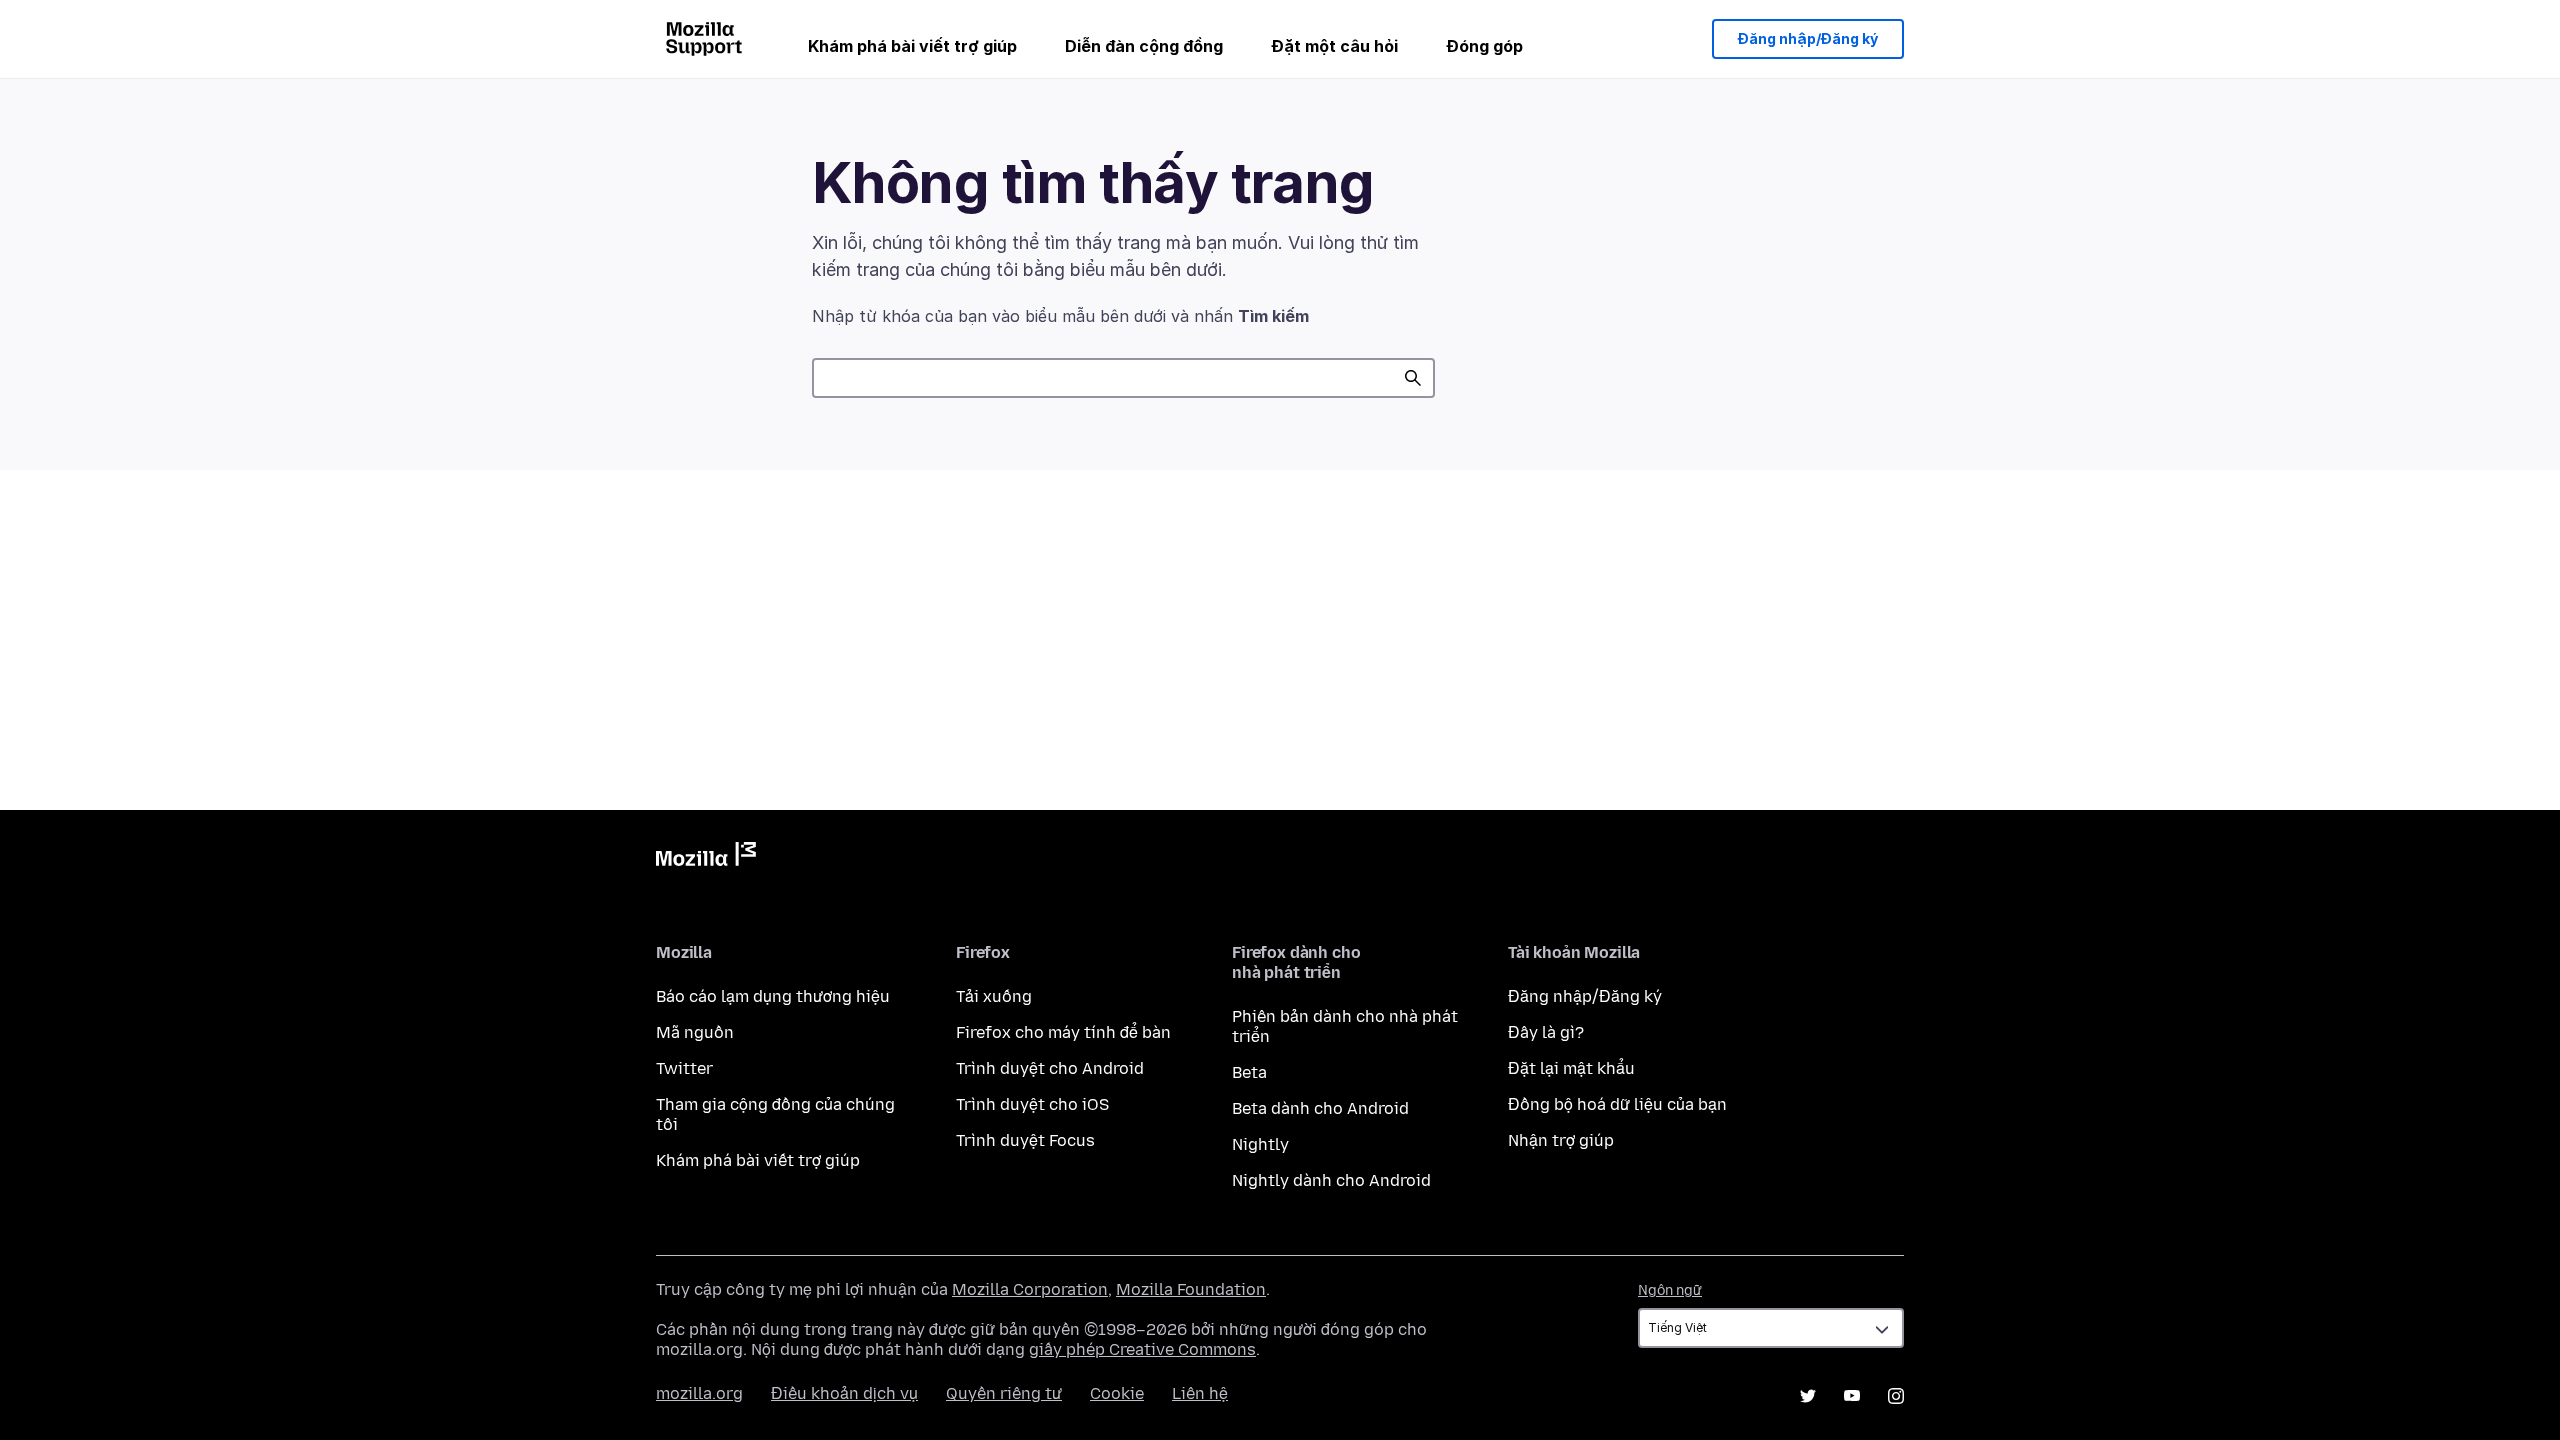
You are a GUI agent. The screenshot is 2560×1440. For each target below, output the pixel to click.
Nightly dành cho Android (1331, 1180)
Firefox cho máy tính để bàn (1063, 1032)
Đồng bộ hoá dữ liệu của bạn (1617, 1104)
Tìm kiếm (1413, 378)
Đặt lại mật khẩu (1571, 1068)
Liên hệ (1200, 1393)
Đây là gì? (1546, 1032)
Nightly (1260, 1144)
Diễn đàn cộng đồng (1144, 46)
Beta (1249, 1072)
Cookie (1117, 1393)
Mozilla (706, 858)
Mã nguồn (695, 1032)
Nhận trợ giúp (1561, 1140)
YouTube (1852, 1396)
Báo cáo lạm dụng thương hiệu (773, 996)
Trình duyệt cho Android (1050, 1068)
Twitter (684, 1068)
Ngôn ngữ (1670, 1290)
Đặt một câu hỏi (1334, 46)
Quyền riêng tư (1004, 1393)
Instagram (1896, 1396)
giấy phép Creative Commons (1142, 1349)
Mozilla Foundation (1191, 1289)
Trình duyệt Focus (1025, 1140)
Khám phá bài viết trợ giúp (912, 46)
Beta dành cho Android (1320, 1108)
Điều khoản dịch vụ (844, 1393)
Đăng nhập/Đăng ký (1808, 38)
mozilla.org (699, 1393)
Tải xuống (994, 996)
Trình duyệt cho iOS (1032, 1104)
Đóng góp (1484, 46)
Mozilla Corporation (1030, 1289)
